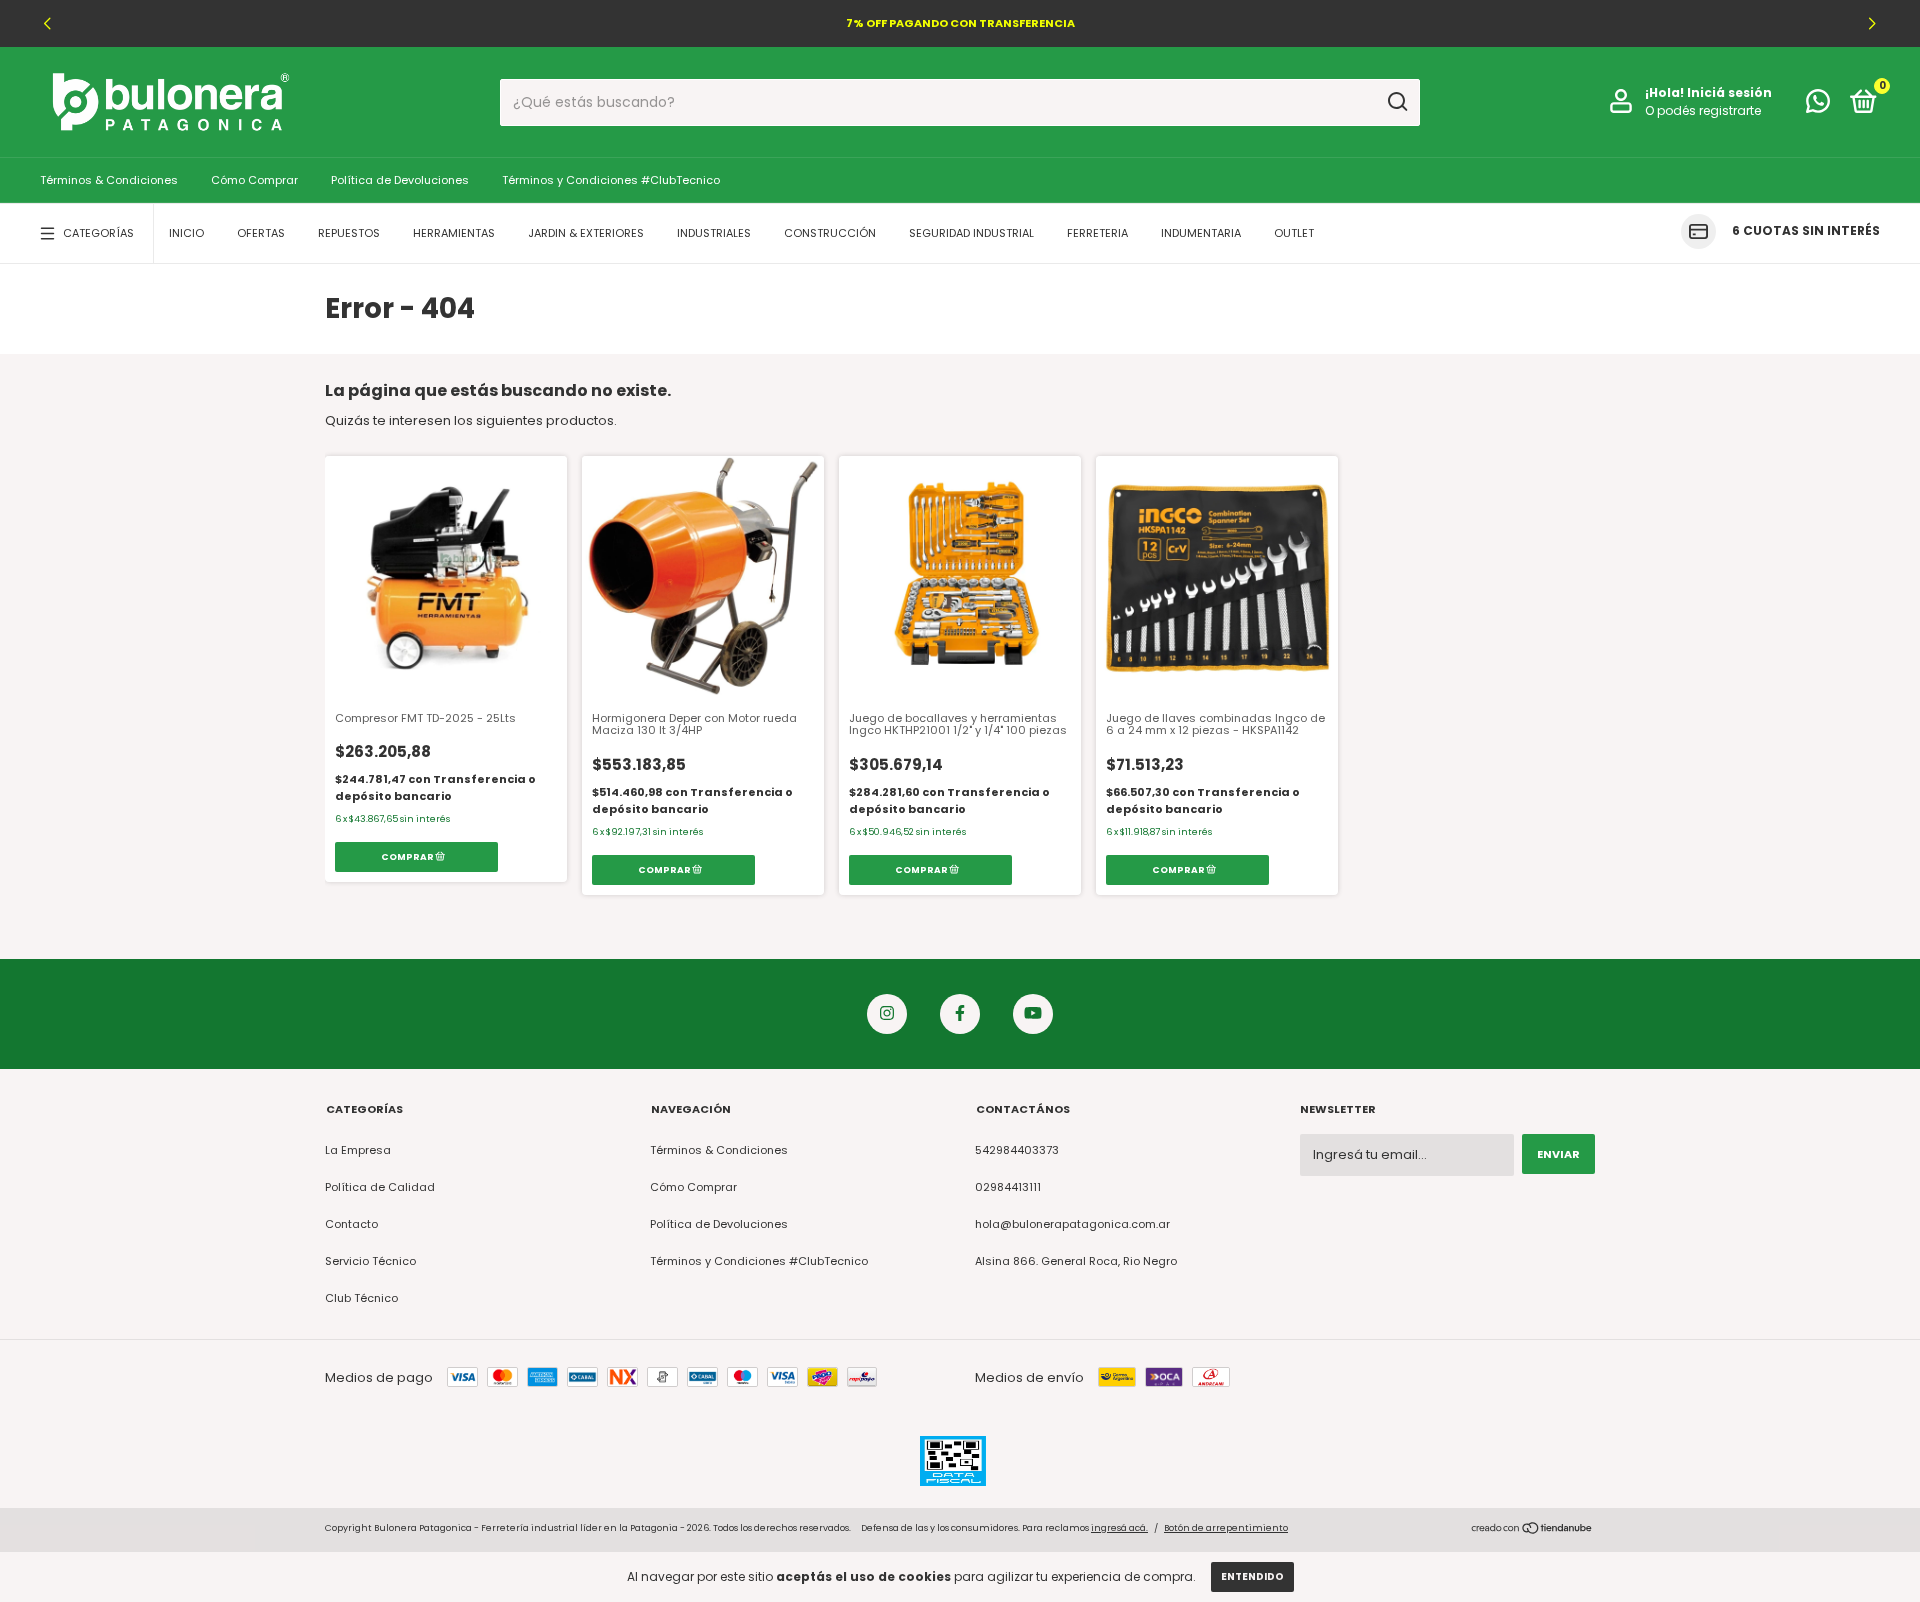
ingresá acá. (1119, 1528)
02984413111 (1008, 1187)
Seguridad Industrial (971, 233)
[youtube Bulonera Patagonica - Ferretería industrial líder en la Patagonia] (1033, 1014)
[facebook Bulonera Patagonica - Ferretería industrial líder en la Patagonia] (960, 1014)
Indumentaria (1201, 233)
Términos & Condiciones (109, 180)
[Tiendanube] (1532, 1530)
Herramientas (454, 233)
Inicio (186, 233)
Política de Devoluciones (400, 180)
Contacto (351, 1224)
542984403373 (1017, 1150)
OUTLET (1294, 233)
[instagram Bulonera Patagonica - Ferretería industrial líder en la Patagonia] (887, 1014)
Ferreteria (1097, 233)
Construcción (830, 233)
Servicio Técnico (370, 1261)
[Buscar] (1396, 102)
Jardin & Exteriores (586, 233)
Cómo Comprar (254, 180)
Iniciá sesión (1729, 92)
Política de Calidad (380, 1187)
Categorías (98, 233)
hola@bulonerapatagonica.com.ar (1072, 1224)
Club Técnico (361, 1298)
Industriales (714, 233)
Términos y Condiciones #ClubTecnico (611, 180)
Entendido (1252, 1576)
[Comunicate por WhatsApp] (1818, 106)
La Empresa (358, 1150)
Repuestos (349, 233)
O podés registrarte (1703, 110)
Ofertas (261, 233)
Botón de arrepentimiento (1226, 1528)
